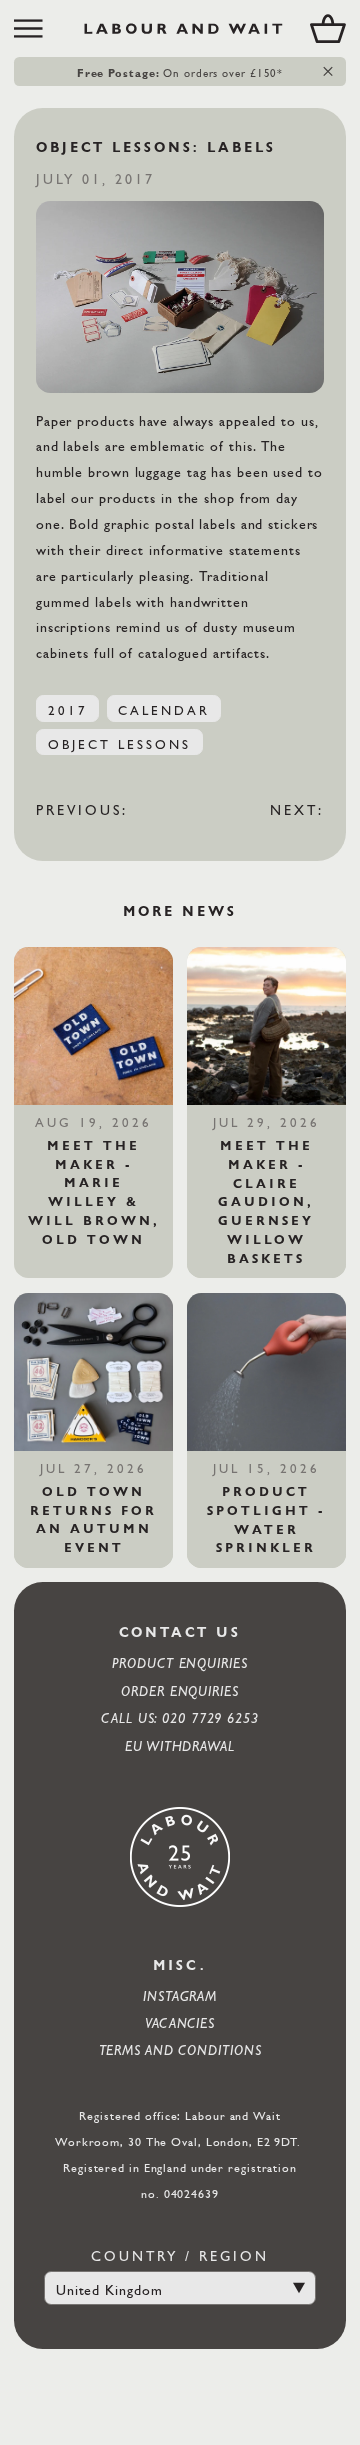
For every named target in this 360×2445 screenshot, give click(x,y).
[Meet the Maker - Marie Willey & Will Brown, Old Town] (93, 1026)
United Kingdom (109, 2289)
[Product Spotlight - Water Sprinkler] (266, 1372)
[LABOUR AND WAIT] (183, 28)
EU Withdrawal (180, 1745)
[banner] (180, 28)
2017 (68, 710)
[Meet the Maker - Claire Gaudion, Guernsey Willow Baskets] (266, 1026)
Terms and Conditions (180, 2049)
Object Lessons (119, 744)
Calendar (163, 710)
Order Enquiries (179, 1690)
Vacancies (180, 2022)
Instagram (179, 1995)
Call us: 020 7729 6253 (180, 1717)
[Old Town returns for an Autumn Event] (93, 1372)
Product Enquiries (179, 1662)
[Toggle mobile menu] (35, 29)
